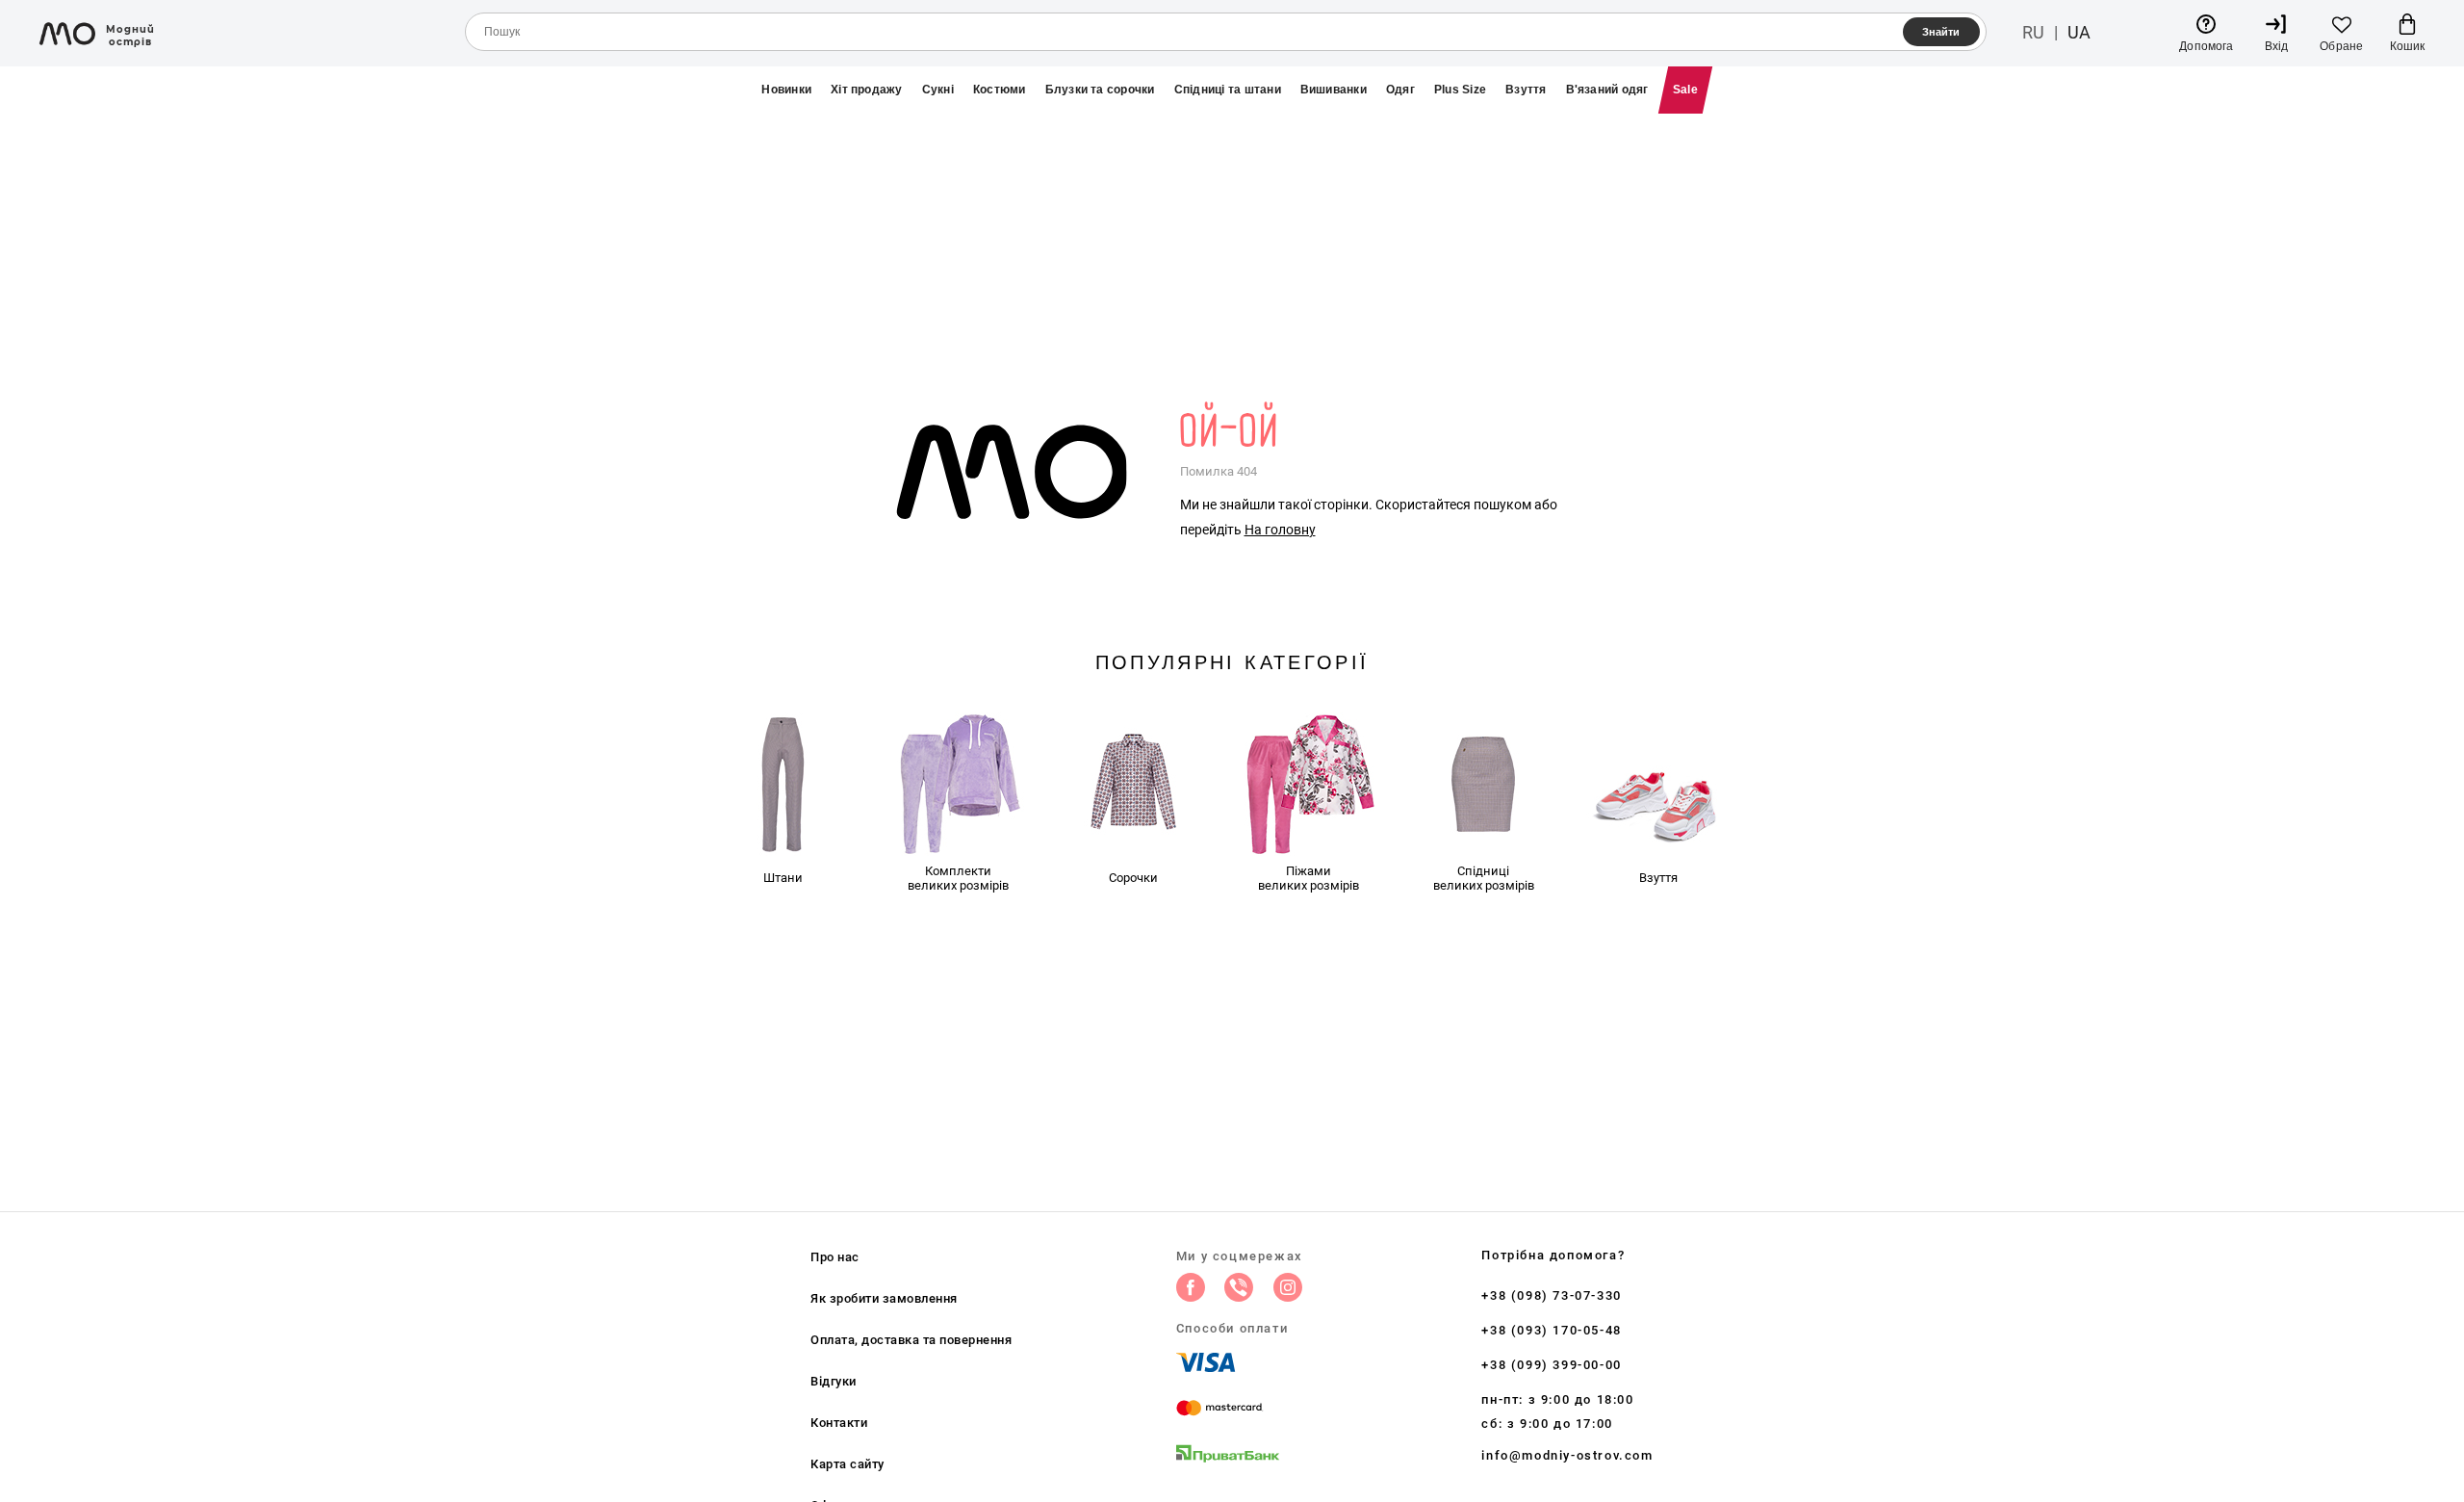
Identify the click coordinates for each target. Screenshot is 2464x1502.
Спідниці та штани (1228, 90)
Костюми (1000, 90)
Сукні (938, 90)
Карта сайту (847, 1464)
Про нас (835, 1257)
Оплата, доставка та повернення (911, 1340)
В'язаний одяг (1607, 90)
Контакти (839, 1423)
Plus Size (1460, 90)
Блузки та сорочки (1100, 90)
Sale (1685, 90)
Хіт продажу (867, 90)
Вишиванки (1334, 90)
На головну (1280, 530)
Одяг (1400, 90)
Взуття (1526, 90)
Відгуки (834, 1381)
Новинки (786, 90)
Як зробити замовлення (884, 1298)
